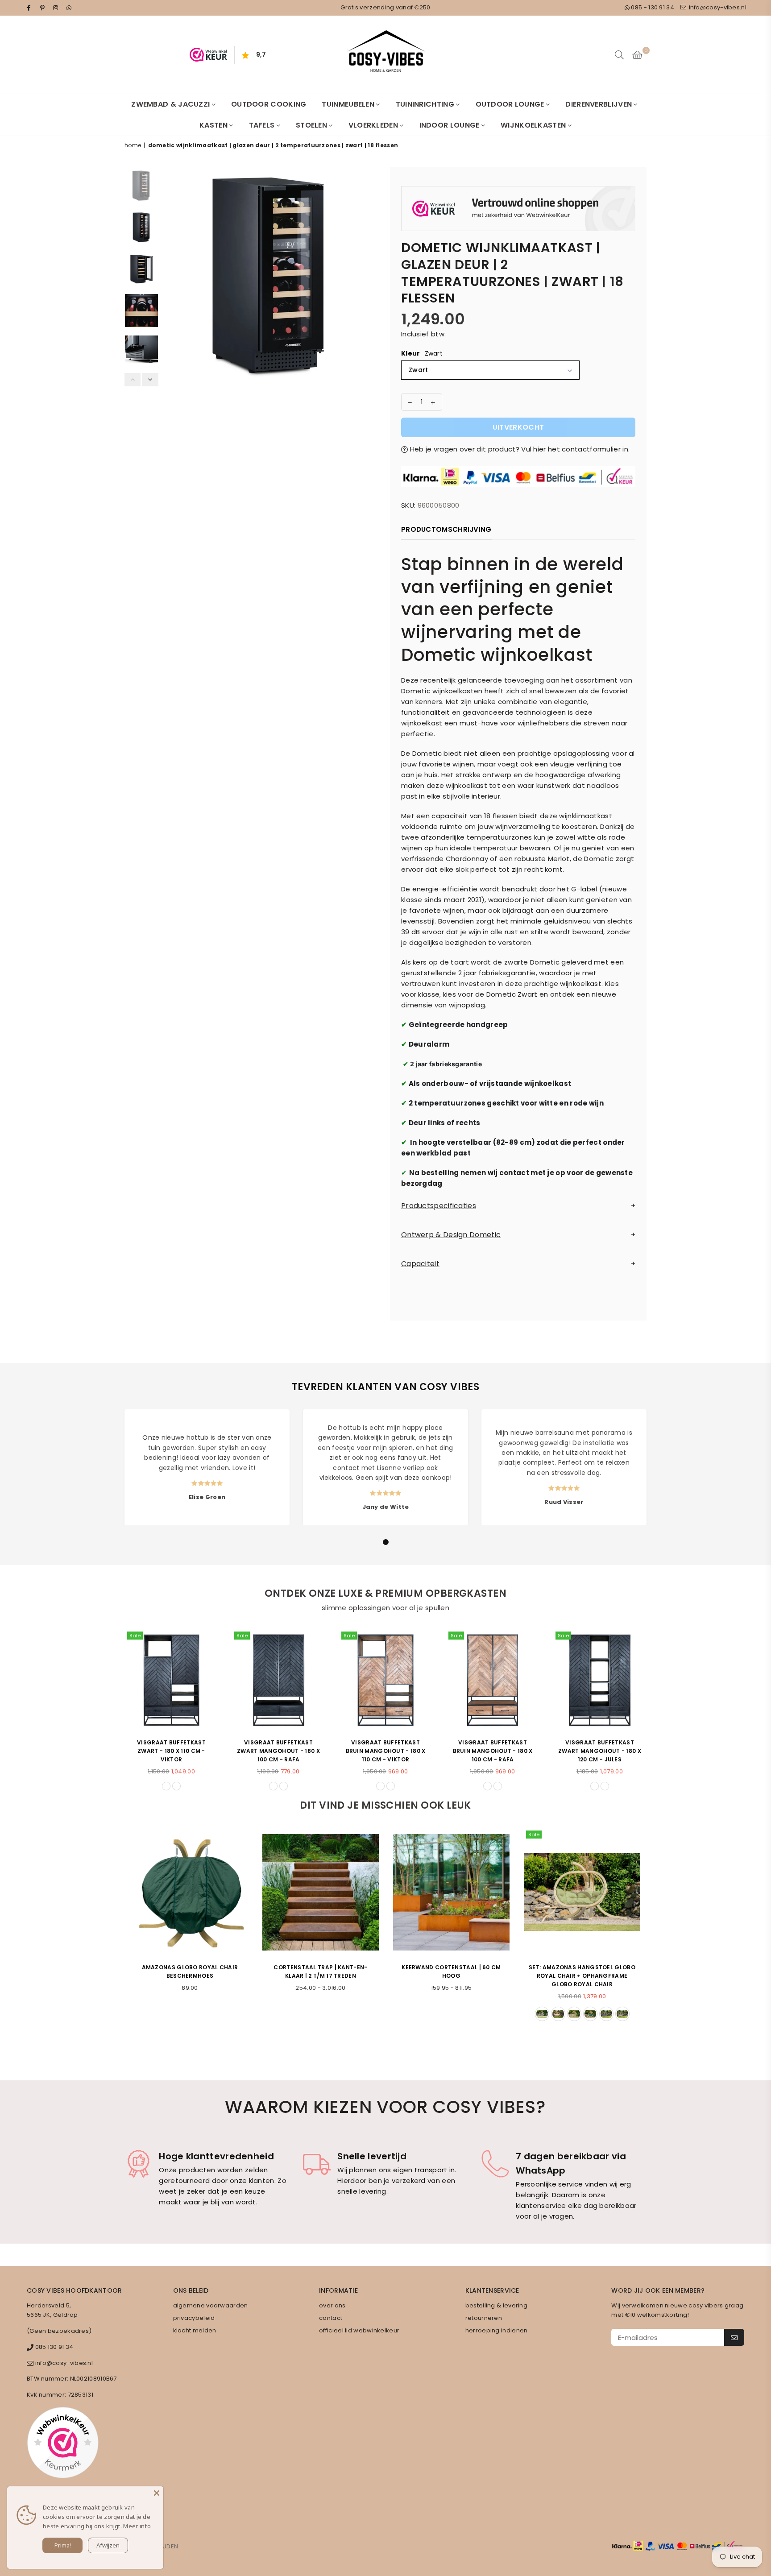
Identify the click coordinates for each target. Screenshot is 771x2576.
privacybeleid (194, 2318)
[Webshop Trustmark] (518, 210)
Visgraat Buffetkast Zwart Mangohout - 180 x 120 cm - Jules (600, 1751)
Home (133, 145)
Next (371, 275)
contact (331, 2318)
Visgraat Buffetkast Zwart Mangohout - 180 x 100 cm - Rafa (278, 1751)
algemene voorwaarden (211, 2305)
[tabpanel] (207, 1467)
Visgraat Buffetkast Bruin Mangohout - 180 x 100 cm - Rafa (493, 1751)
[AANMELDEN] (734, 2337)
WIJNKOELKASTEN (534, 125)
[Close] (157, 2493)
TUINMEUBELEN (349, 104)
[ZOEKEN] (619, 55)
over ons (332, 2305)
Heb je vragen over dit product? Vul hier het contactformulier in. (519, 449)
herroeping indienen (497, 2330)
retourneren (484, 2318)
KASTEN (214, 125)
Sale (135, 1636)
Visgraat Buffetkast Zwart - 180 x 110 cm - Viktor (171, 1751)
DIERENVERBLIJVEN (599, 104)
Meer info (137, 2526)
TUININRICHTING (426, 104)
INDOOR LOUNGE (450, 125)
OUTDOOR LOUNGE (511, 104)
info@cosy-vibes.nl (717, 7)
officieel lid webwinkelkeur (359, 2330)
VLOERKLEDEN (374, 125)
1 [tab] (386, 1542)
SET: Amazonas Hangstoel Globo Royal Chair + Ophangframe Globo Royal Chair (582, 1976)
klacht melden (195, 2330)
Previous (171, 275)
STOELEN (312, 125)
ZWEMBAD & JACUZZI (171, 104)
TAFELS (263, 125)
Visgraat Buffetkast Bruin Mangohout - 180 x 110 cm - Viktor (386, 1751)
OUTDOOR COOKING (269, 104)
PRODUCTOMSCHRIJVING (446, 529)
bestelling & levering (496, 2305)
